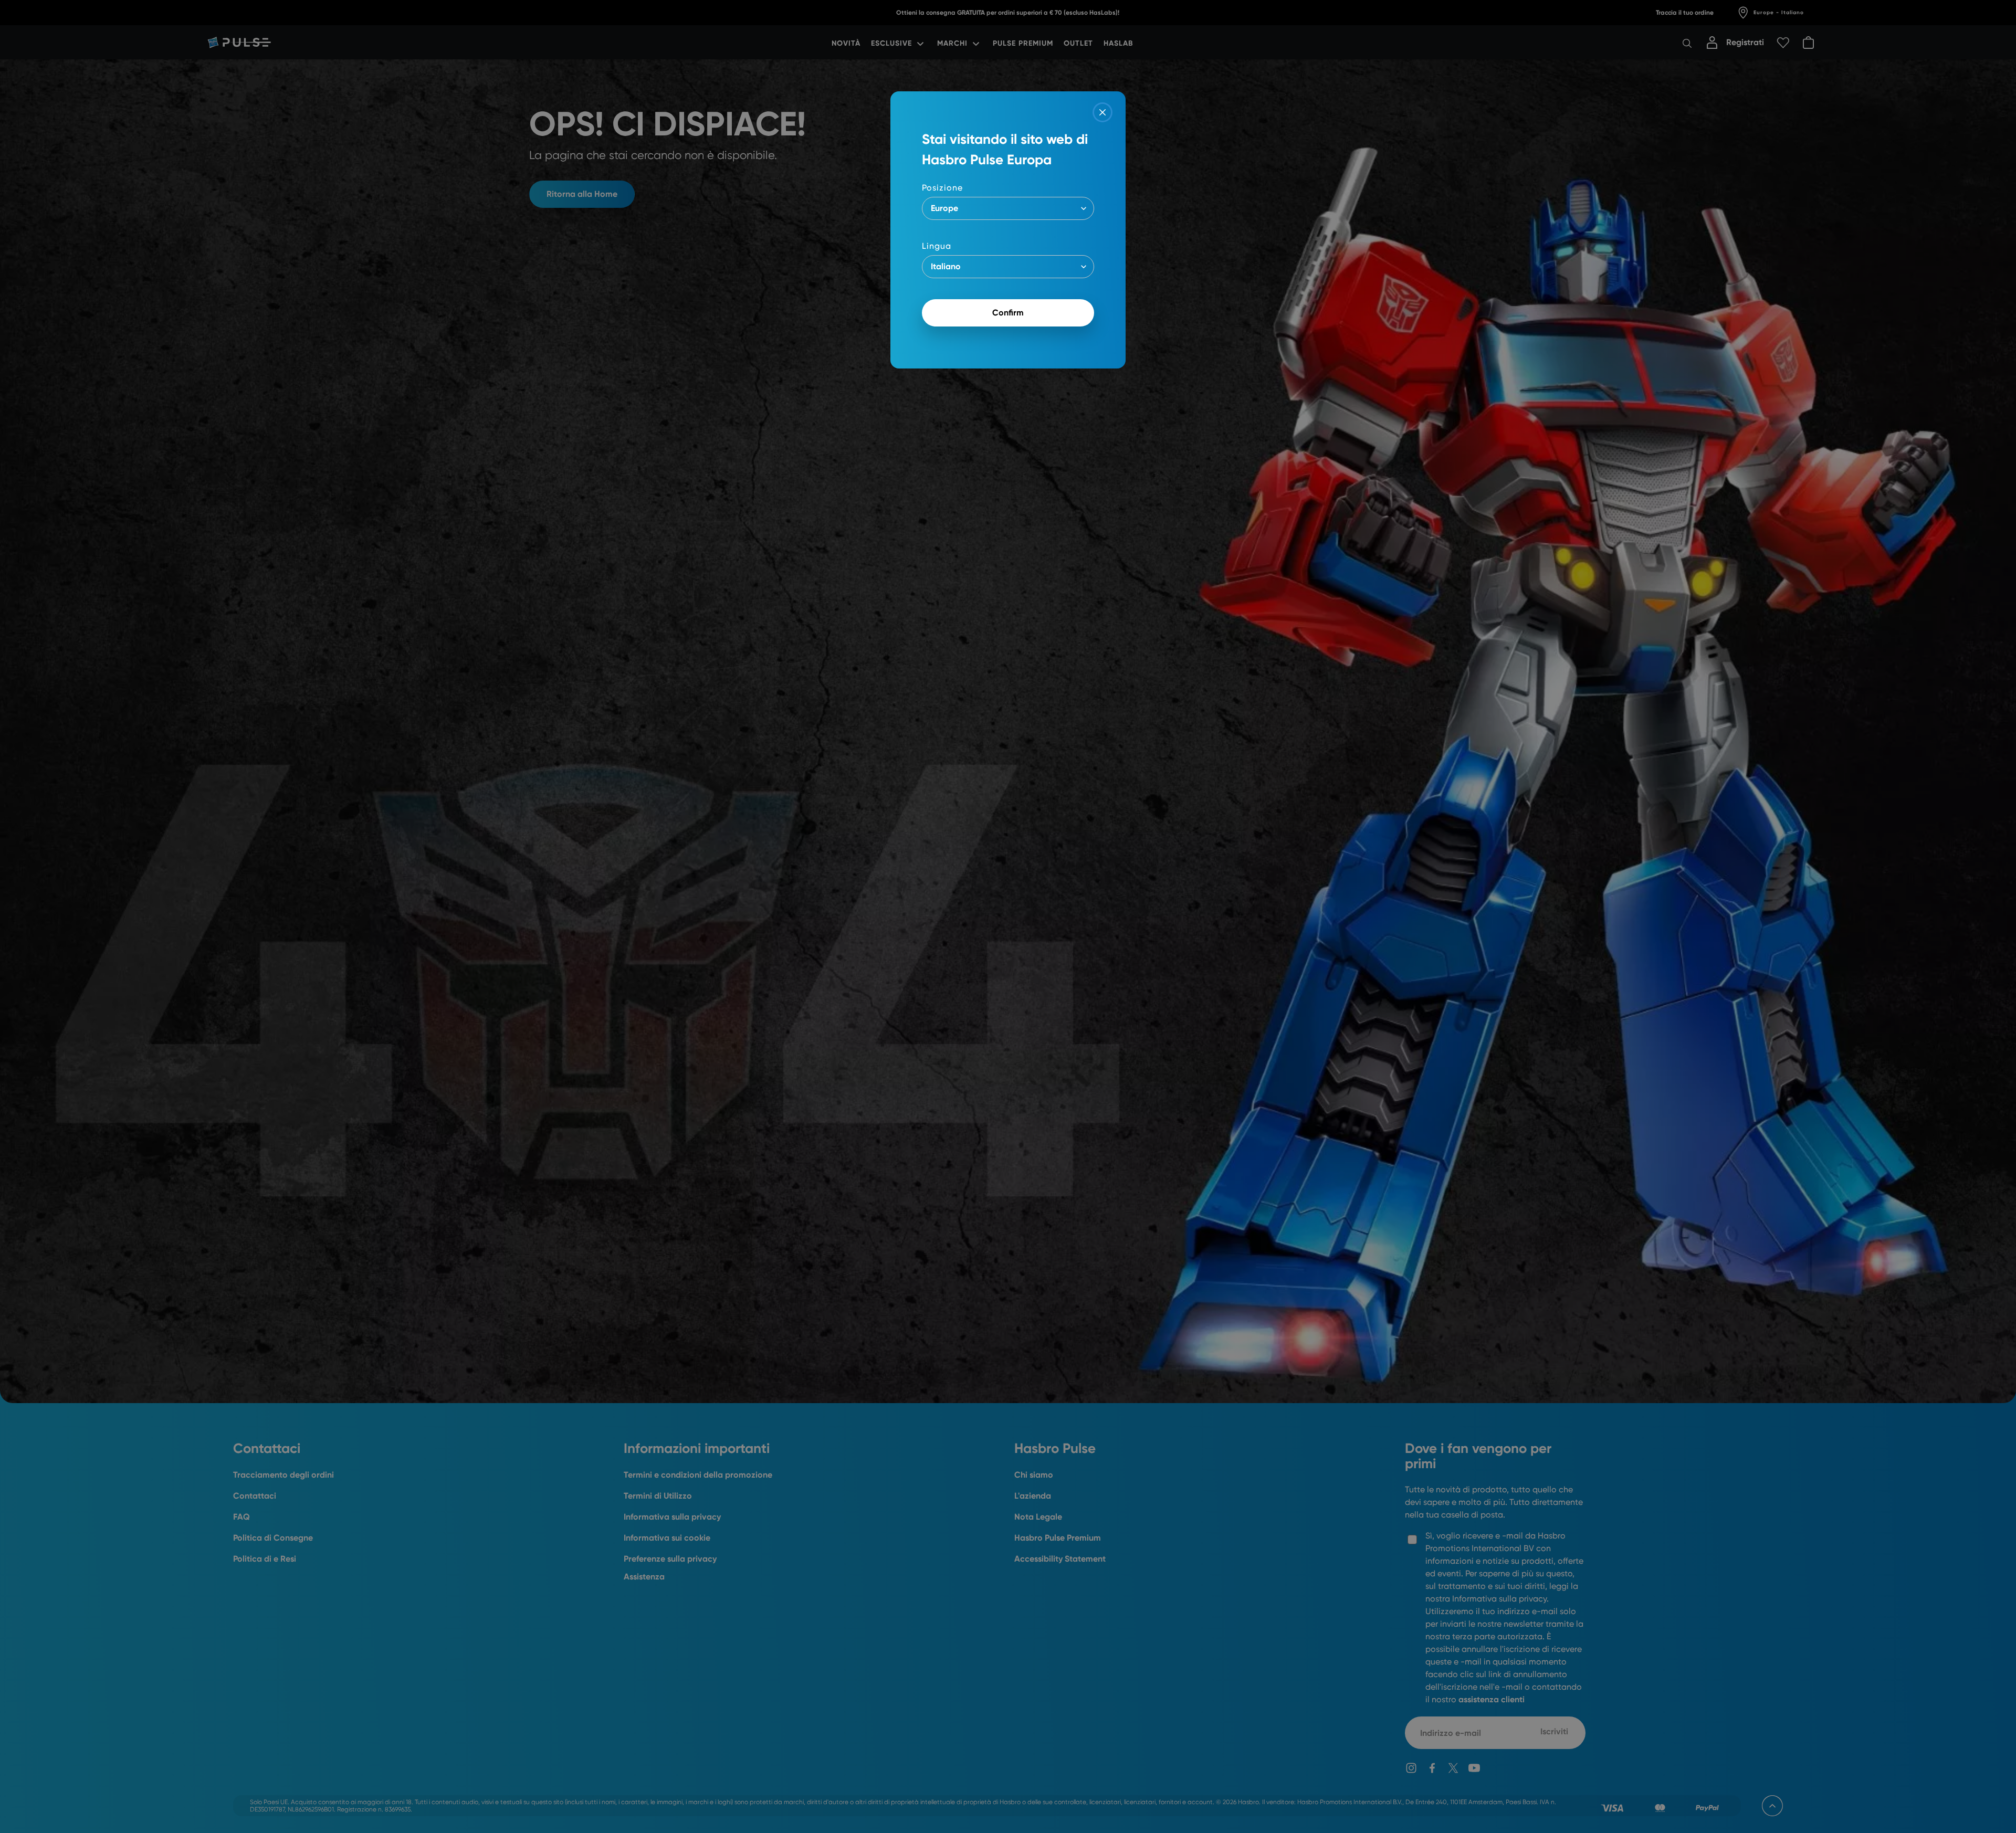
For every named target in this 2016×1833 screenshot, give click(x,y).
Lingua (937, 246)
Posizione (942, 188)
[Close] (1102, 112)
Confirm (1008, 313)
